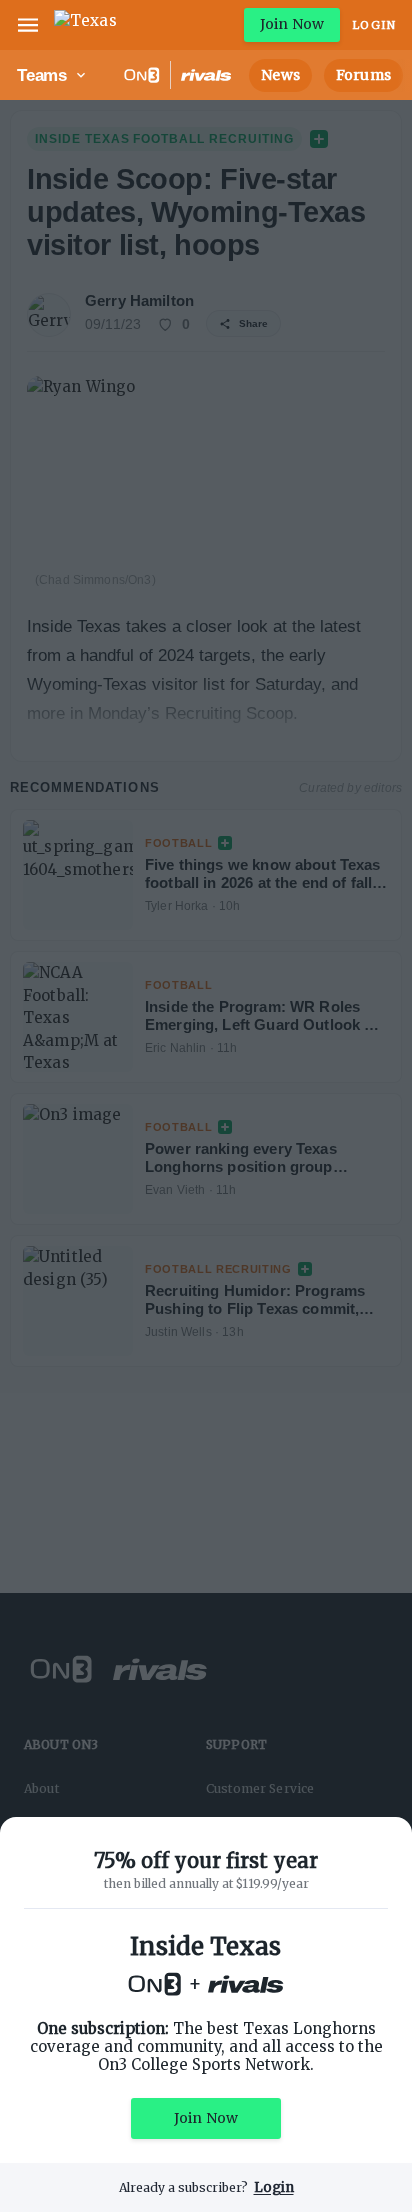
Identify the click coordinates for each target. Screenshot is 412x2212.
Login (374, 25)
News (280, 75)
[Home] (85, 25)
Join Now (292, 24)
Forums (363, 75)
